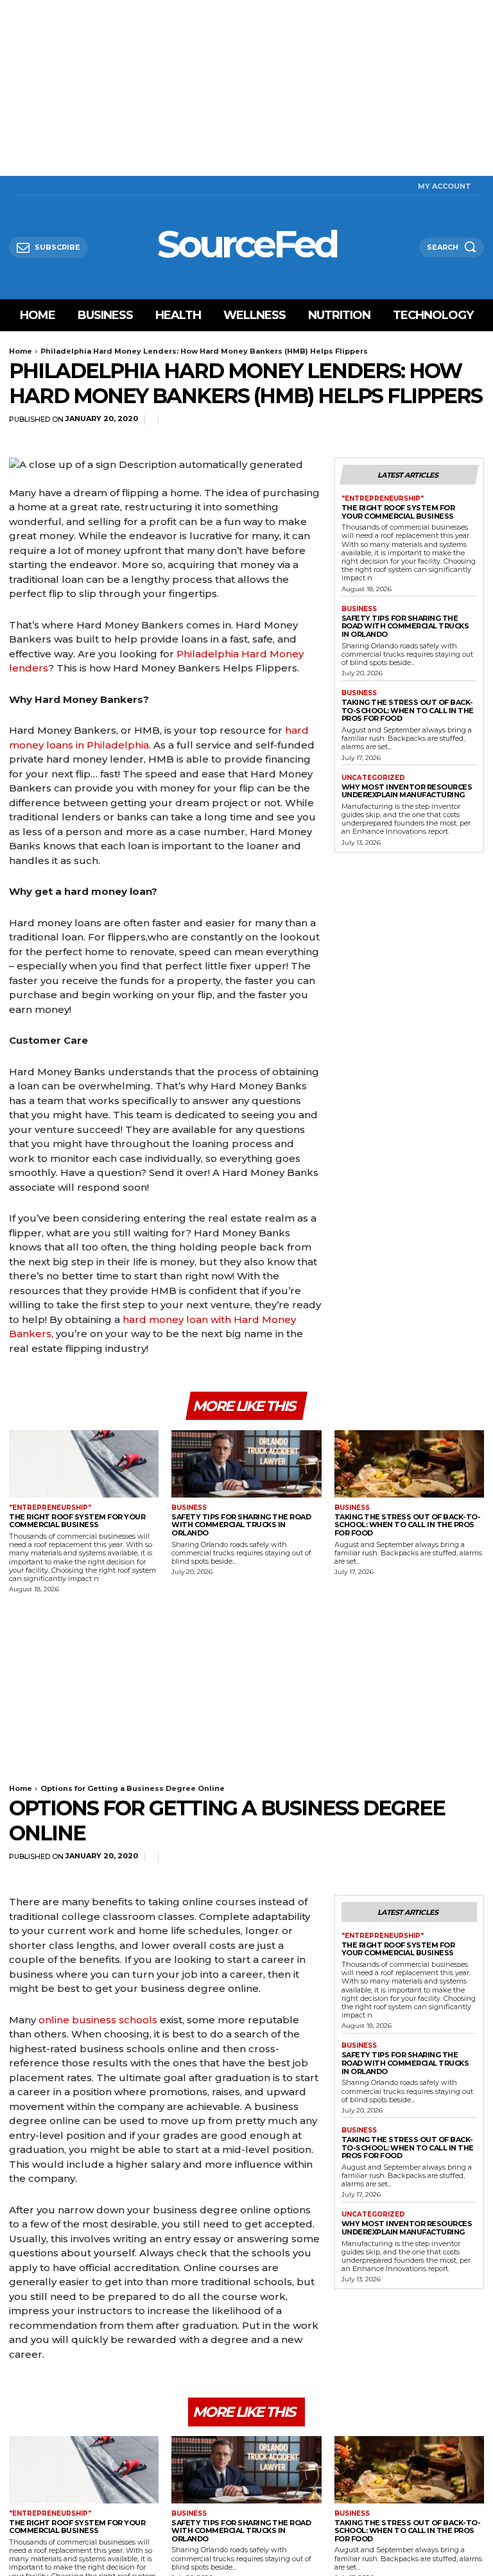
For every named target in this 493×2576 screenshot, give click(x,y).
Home (21, 351)
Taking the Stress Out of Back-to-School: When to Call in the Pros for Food (408, 710)
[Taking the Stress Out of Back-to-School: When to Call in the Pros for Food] (409, 1464)
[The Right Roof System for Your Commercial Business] (84, 1464)
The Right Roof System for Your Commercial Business (398, 512)
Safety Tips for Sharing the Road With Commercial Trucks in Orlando (405, 626)
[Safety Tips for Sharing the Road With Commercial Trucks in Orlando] (246, 1464)
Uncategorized (373, 778)
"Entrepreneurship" (383, 499)
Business (359, 609)
